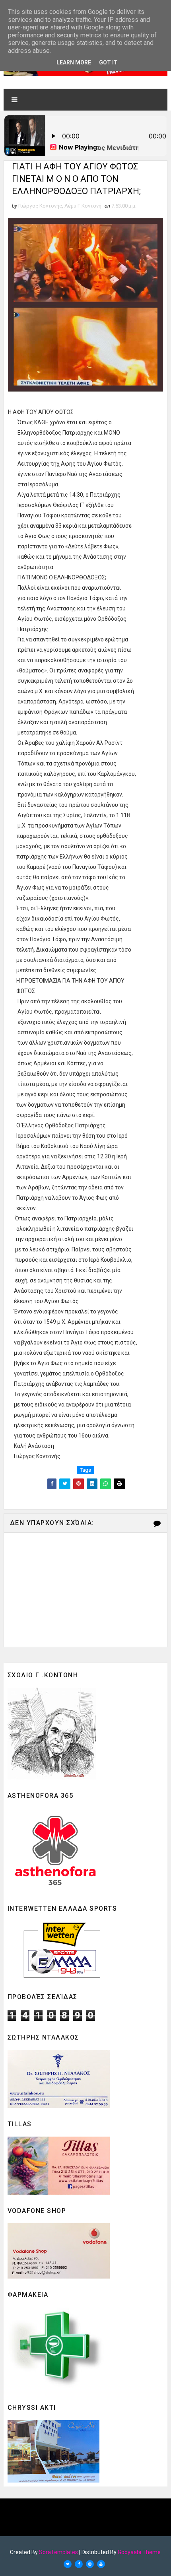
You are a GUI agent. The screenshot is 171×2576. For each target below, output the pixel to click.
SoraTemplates (58, 2552)
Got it (108, 62)
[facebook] (79, 2564)
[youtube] (101, 2564)
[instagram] (90, 2564)
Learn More (74, 62)
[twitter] (68, 2564)
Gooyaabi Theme (139, 2552)
